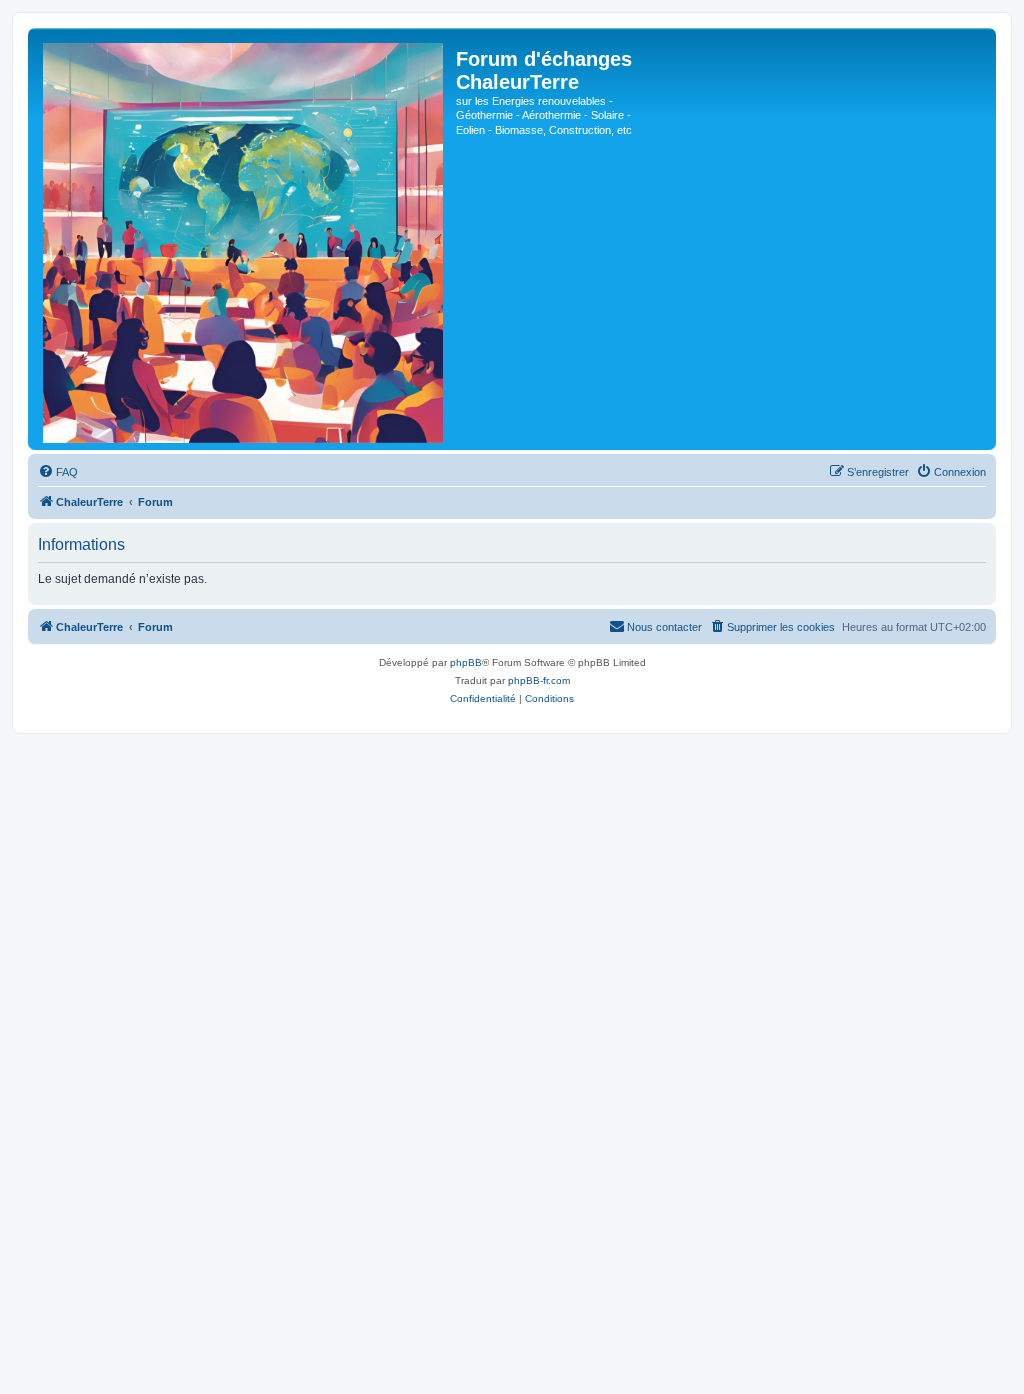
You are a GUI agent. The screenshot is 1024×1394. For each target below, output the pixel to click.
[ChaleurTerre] (244, 239)
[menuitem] (58, 472)
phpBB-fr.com (539, 680)
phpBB (466, 662)
